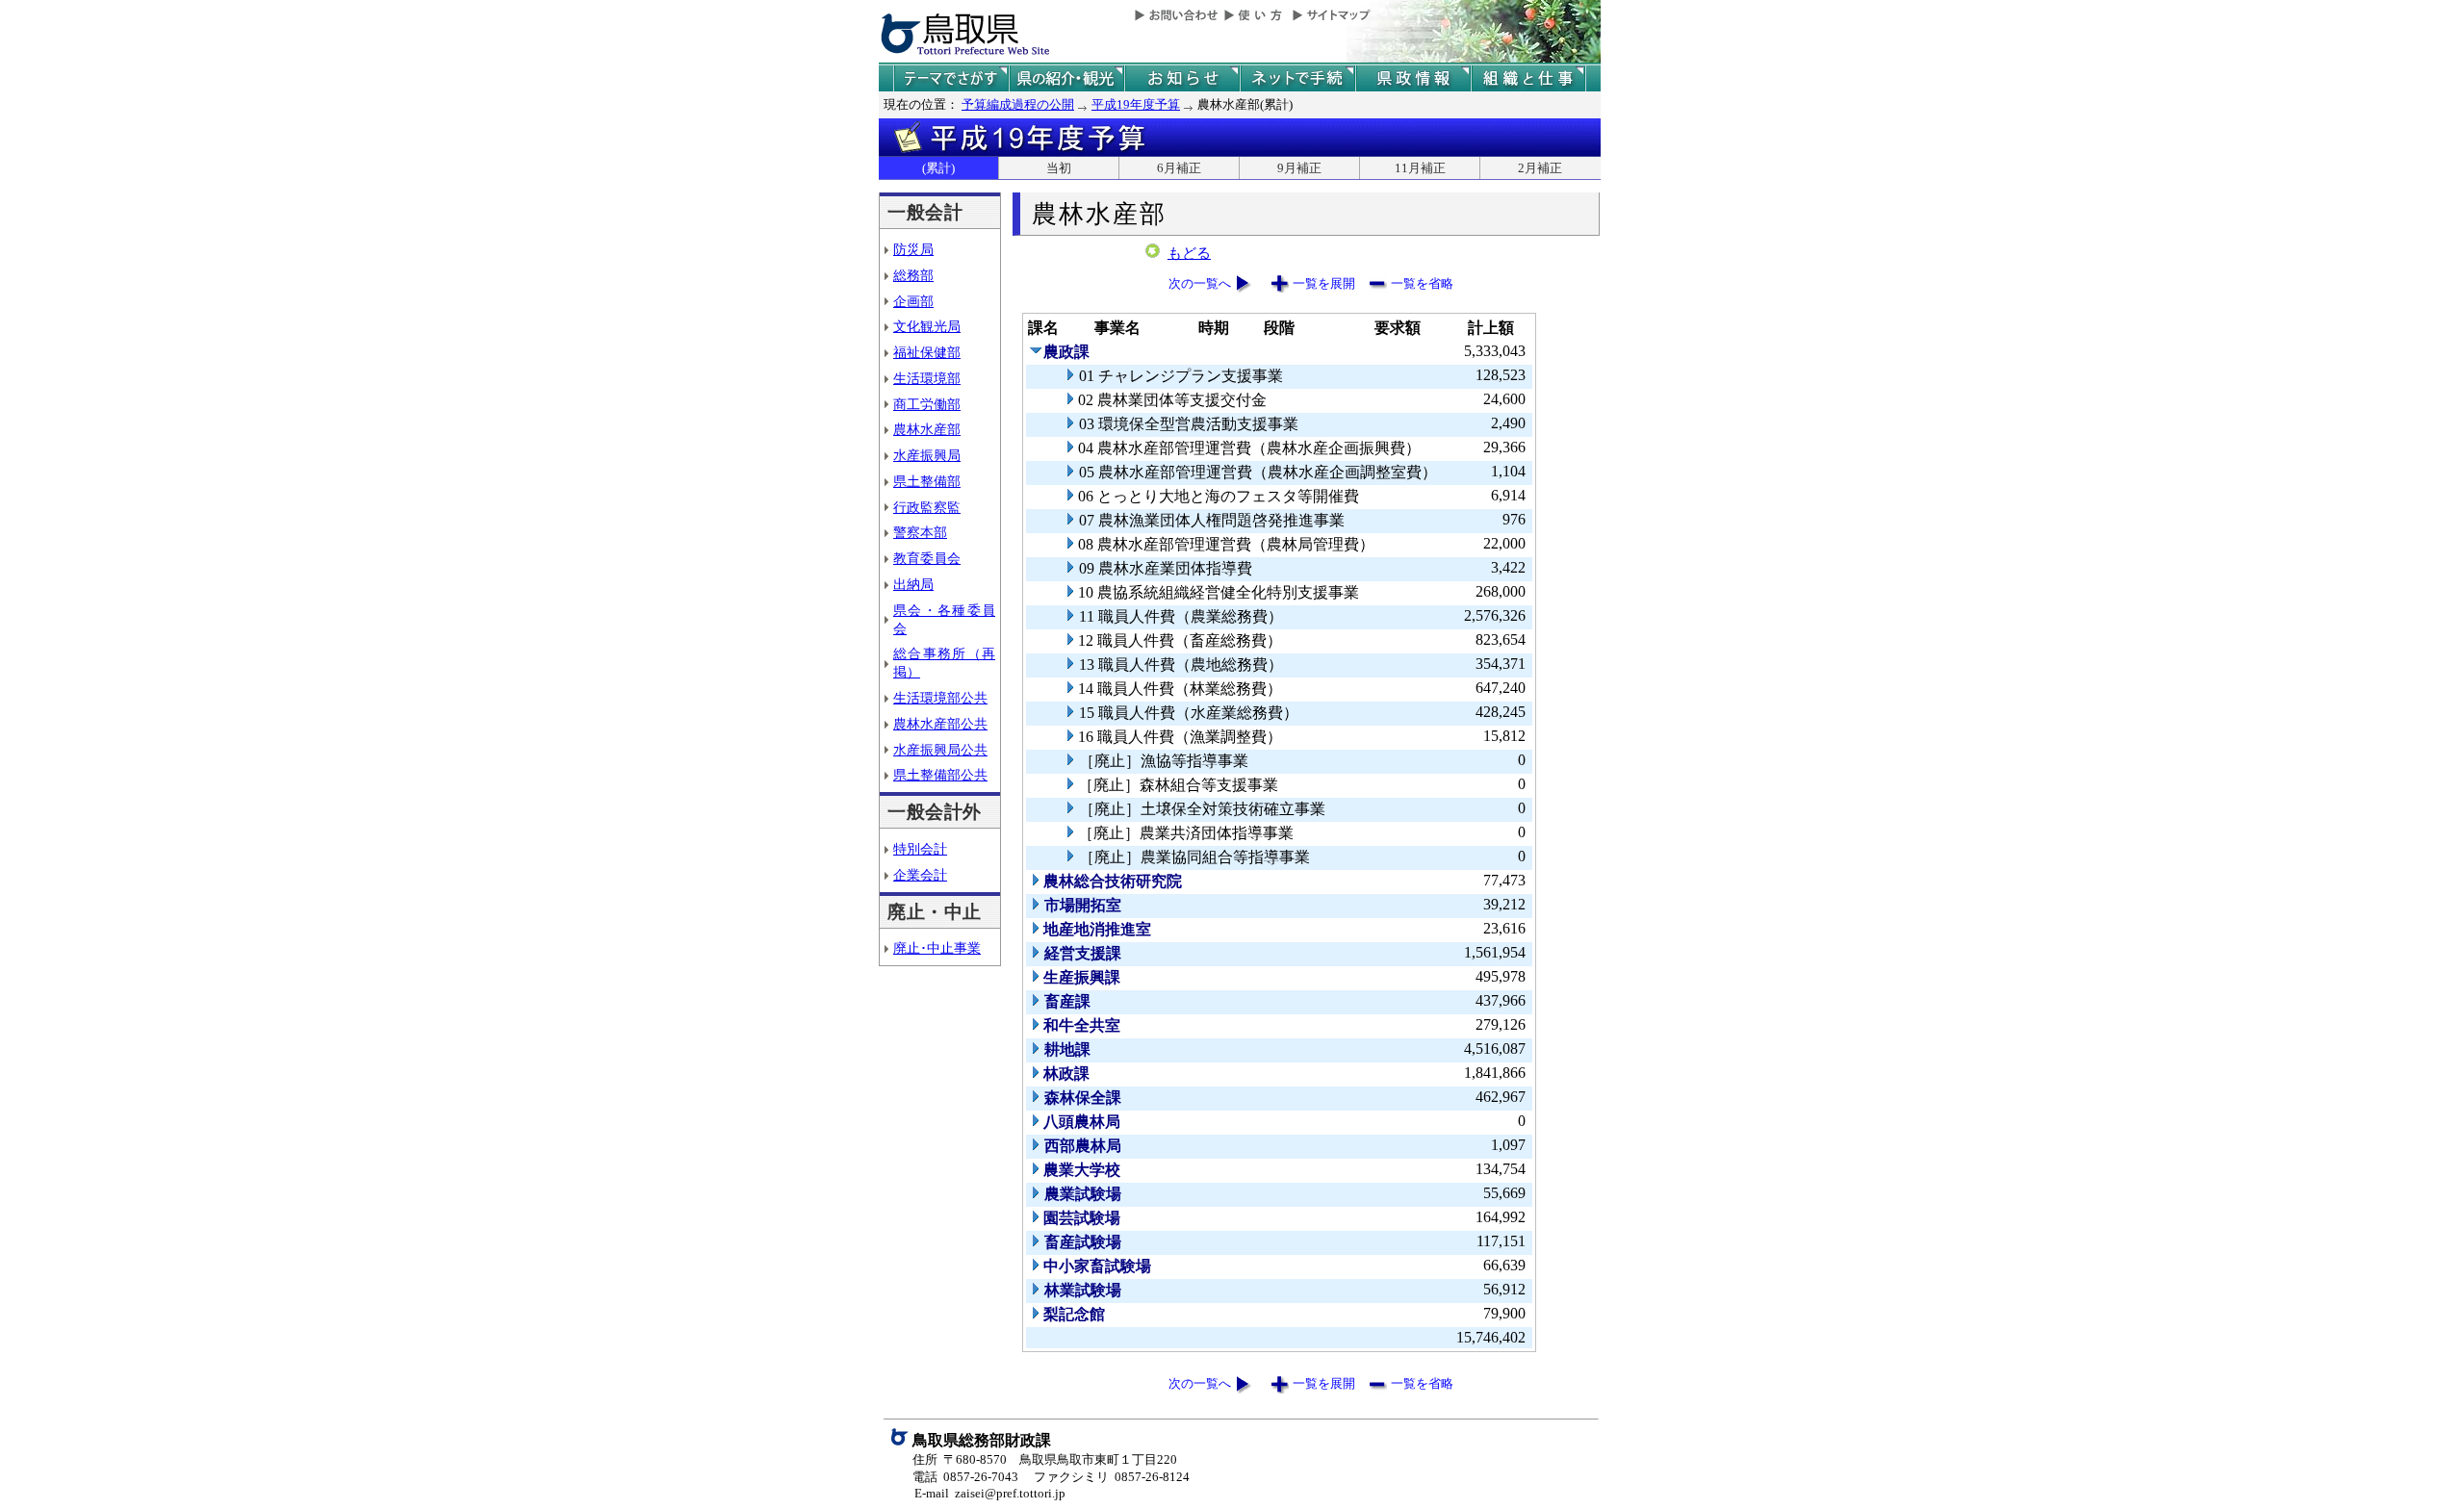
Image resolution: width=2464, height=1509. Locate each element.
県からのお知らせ (1182, 78)
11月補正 (1420, 168)
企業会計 (920, 875)
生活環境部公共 (940, 698)
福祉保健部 (927, 352)
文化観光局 (927, 326)
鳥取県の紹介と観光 (1066, 78)
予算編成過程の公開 (1018, 104)
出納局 (913, 584)
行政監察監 (927, 507)
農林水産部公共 (940, 724)
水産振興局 (927, 455)
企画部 (913, 301)
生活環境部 (927, 378)
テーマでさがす (951, 78)
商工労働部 (927, 404)
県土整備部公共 (940, 775)
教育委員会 (927, 558)
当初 (1059, 168)
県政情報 (1413, 78)
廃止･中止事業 (937, 948)
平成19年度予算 (1136, 104)
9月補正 (1299, 168)
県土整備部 (927, 481)
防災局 (913, 249)
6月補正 (1179, 168)
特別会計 (920, 849)
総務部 (913, 275)
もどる (1189, 253)
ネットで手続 (1297, 78)
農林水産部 (927, 429)
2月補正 (1540, 168)
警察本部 (920, 532)
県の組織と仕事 (1528, 78)
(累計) (938, 168)
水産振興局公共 (940, 750)
